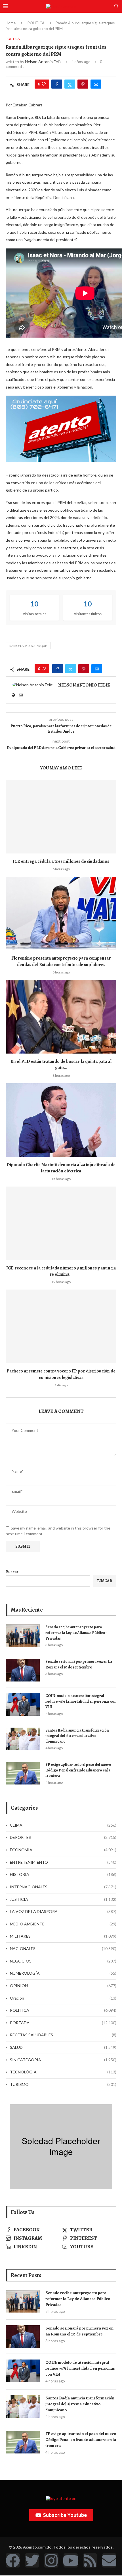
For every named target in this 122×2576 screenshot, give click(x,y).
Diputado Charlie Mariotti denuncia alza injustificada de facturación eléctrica (61, 1168)
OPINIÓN (63, 1986)
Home (11, 23)
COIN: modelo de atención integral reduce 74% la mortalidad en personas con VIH (81, 1701)
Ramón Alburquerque (28, 646)
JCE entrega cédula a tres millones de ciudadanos (61, 861)
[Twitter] (32, 2560)
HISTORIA (63, 1874)
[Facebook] (13, 2560)
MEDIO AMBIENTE (63, 1924)
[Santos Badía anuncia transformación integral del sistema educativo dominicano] (23, 1739)
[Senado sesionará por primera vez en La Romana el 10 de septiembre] (23, 1670)
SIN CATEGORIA (63, 2060)
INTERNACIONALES (63, 1887)
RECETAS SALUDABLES (63, 2035)
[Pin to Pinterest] (83, 84)
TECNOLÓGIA (63, 2072)
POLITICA (36, 23)
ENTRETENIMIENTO (63, 1862)
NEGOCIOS (63, 1961)
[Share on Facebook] (57, 84)
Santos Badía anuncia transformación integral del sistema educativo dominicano (77, 1736)
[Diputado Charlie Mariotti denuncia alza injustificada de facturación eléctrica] (61, 1120)
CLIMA (63, 1825)
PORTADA (63, 2023)
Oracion (63, 1998)
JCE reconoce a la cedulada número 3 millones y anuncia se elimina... (61, 1271)
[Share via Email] (96, 84)
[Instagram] (51, 2560)
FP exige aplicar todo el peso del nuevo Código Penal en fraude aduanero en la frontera (78, 1770)
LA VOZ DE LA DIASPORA (63, 1911)
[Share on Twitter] (70, 84)
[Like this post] (44, 84)
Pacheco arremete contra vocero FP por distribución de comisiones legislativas (61, 1374)
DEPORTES (63, 1837)
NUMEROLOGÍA (63, 1973)
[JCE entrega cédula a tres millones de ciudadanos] (61, 817)
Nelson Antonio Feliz (43, 62)
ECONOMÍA (63, 1850)
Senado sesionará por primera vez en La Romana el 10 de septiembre (79, 1664)
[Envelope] (109, 2560)
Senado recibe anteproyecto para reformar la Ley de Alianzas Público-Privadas (76, 1633)
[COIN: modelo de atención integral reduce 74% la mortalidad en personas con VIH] (23, 1704)
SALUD (63, 2047)
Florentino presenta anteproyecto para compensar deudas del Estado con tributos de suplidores (61, 961)
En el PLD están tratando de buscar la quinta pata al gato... (61, 1065)
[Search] (116, 6)
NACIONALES (63, 1948)
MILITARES (63, 1936)
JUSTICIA (63, 1899)
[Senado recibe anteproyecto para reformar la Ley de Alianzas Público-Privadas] (23, 1636)
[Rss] (90, 2560)
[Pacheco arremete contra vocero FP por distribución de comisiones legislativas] (61, 1326)
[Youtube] (71, 2560)
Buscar (12, 1572)
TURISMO (63, 2084)
